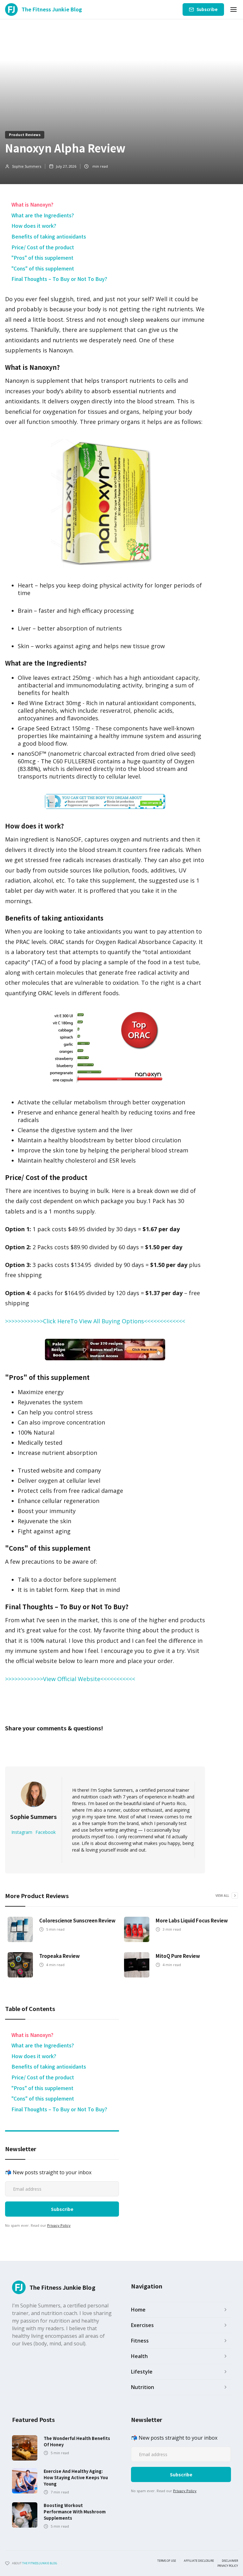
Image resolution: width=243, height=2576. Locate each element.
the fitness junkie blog (40, 2563)
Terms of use (167, 2561)
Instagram (22, 1832)
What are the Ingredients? (43, 215)
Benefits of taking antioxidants (49, 236)
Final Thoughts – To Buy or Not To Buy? (59, 279)
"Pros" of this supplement (42, 258)
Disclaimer (230, 2561)
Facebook (46, 1832)
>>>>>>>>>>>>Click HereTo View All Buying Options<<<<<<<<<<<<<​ (95, 1321)
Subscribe (207, 9)
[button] (234, 9)
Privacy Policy (59, 2225)
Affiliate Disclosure (199, 2561)
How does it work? (34, 226)
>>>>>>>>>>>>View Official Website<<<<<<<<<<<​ (70, 1679)
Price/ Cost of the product (43, 247)
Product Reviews (25, 134)
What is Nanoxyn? (32, 204)
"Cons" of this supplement (43, 268)
